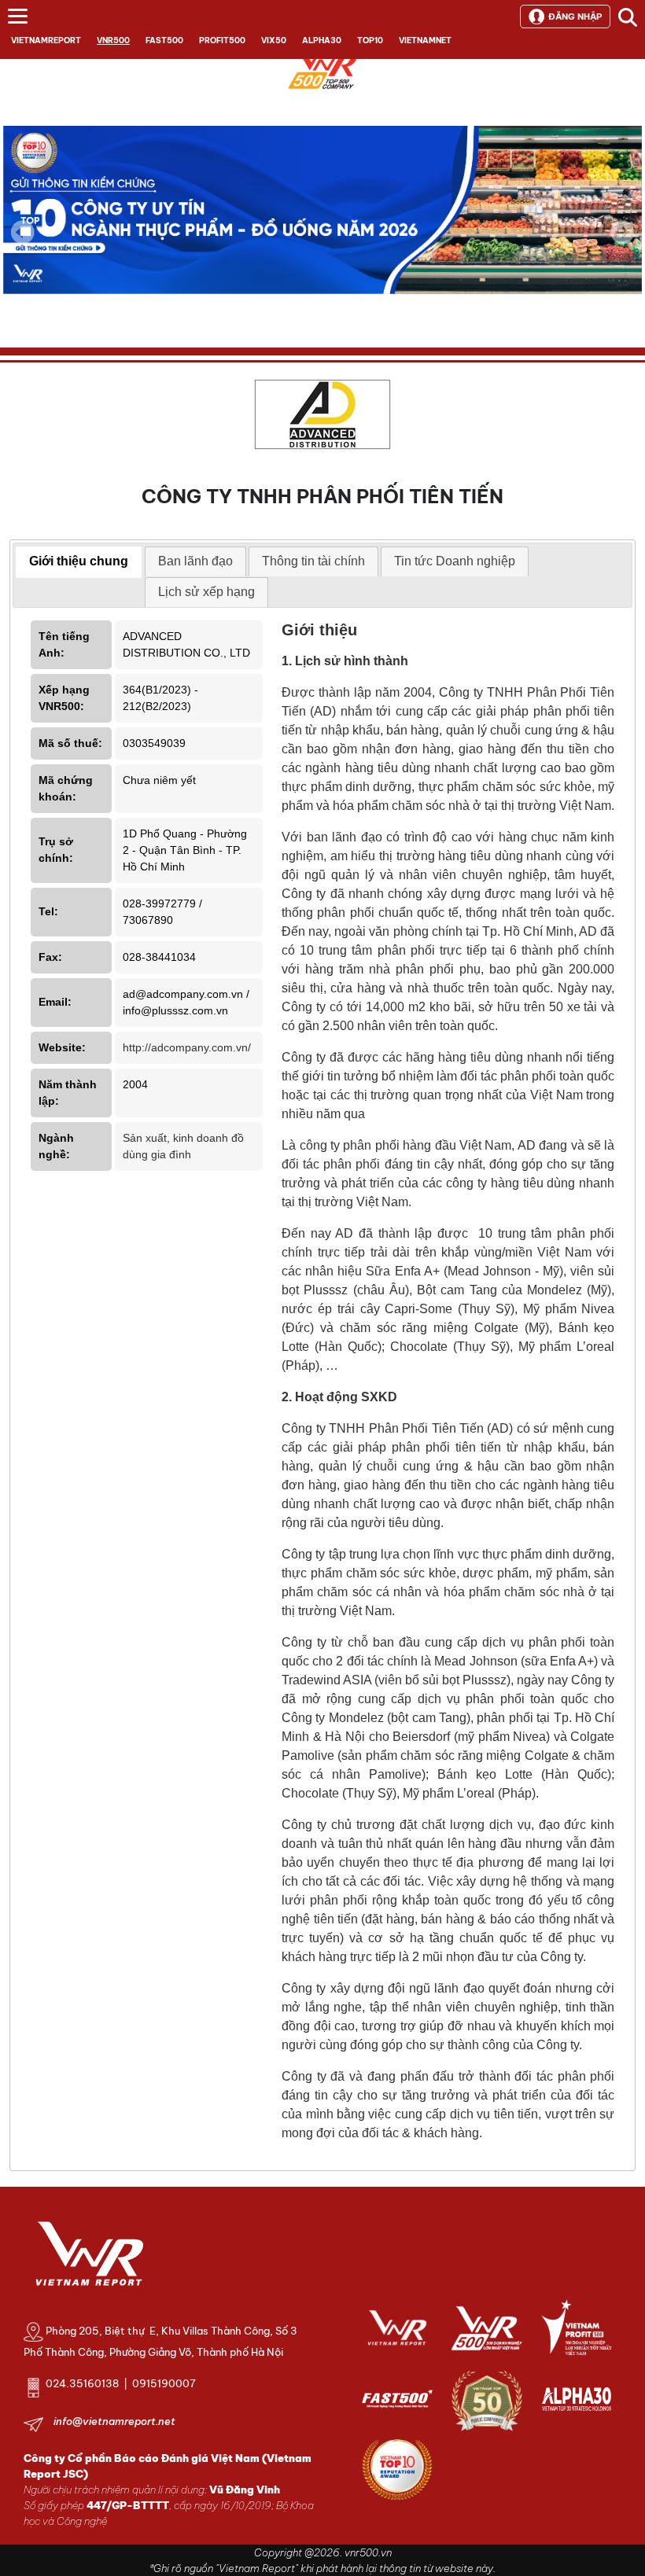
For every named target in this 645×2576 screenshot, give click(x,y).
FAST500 (164, 40)
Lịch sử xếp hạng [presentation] (206, 592)
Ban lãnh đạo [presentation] (195, 561)
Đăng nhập (575, 17)
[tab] (79, 562)
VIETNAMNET (425, 40)
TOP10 (370, 40)
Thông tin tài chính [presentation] (313, 561)
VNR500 (113, 40)
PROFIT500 (222, 40)
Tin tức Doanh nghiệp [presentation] (455, 561)
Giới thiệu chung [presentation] (79, 561)
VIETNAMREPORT (46, 40)
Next (622, 243)
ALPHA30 (322, 40)
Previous (23, 232)
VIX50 (274, 40)
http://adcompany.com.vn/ (187, 1047)
